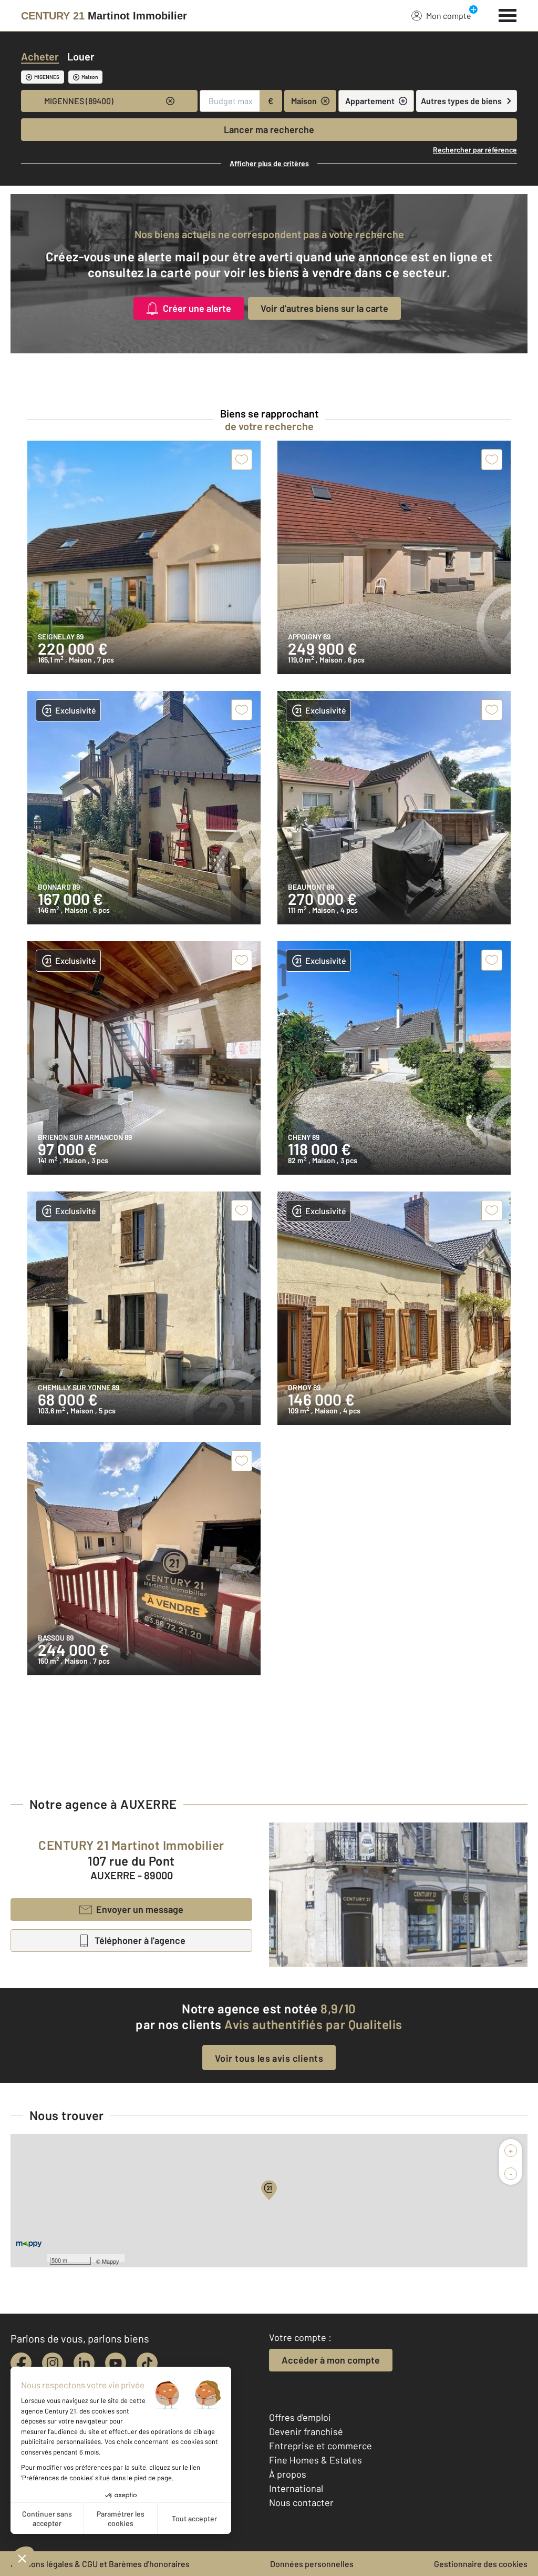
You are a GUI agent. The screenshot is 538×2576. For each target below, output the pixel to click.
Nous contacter (301, 2502)
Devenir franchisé (306, 2431)
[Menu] (508, 14)
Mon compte (449, 16)
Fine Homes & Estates (315, 2460)
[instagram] (53, 2363)
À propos (288, 2474)
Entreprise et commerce (320, 2446)
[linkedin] (84, 2363)
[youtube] (116, 2363)
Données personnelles (312, 2564)
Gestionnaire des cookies (481, 2564)
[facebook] (21, 2363)
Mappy (111, 2261)
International (296, 2488)
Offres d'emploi (300, 2417)
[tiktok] (147, 2363)
